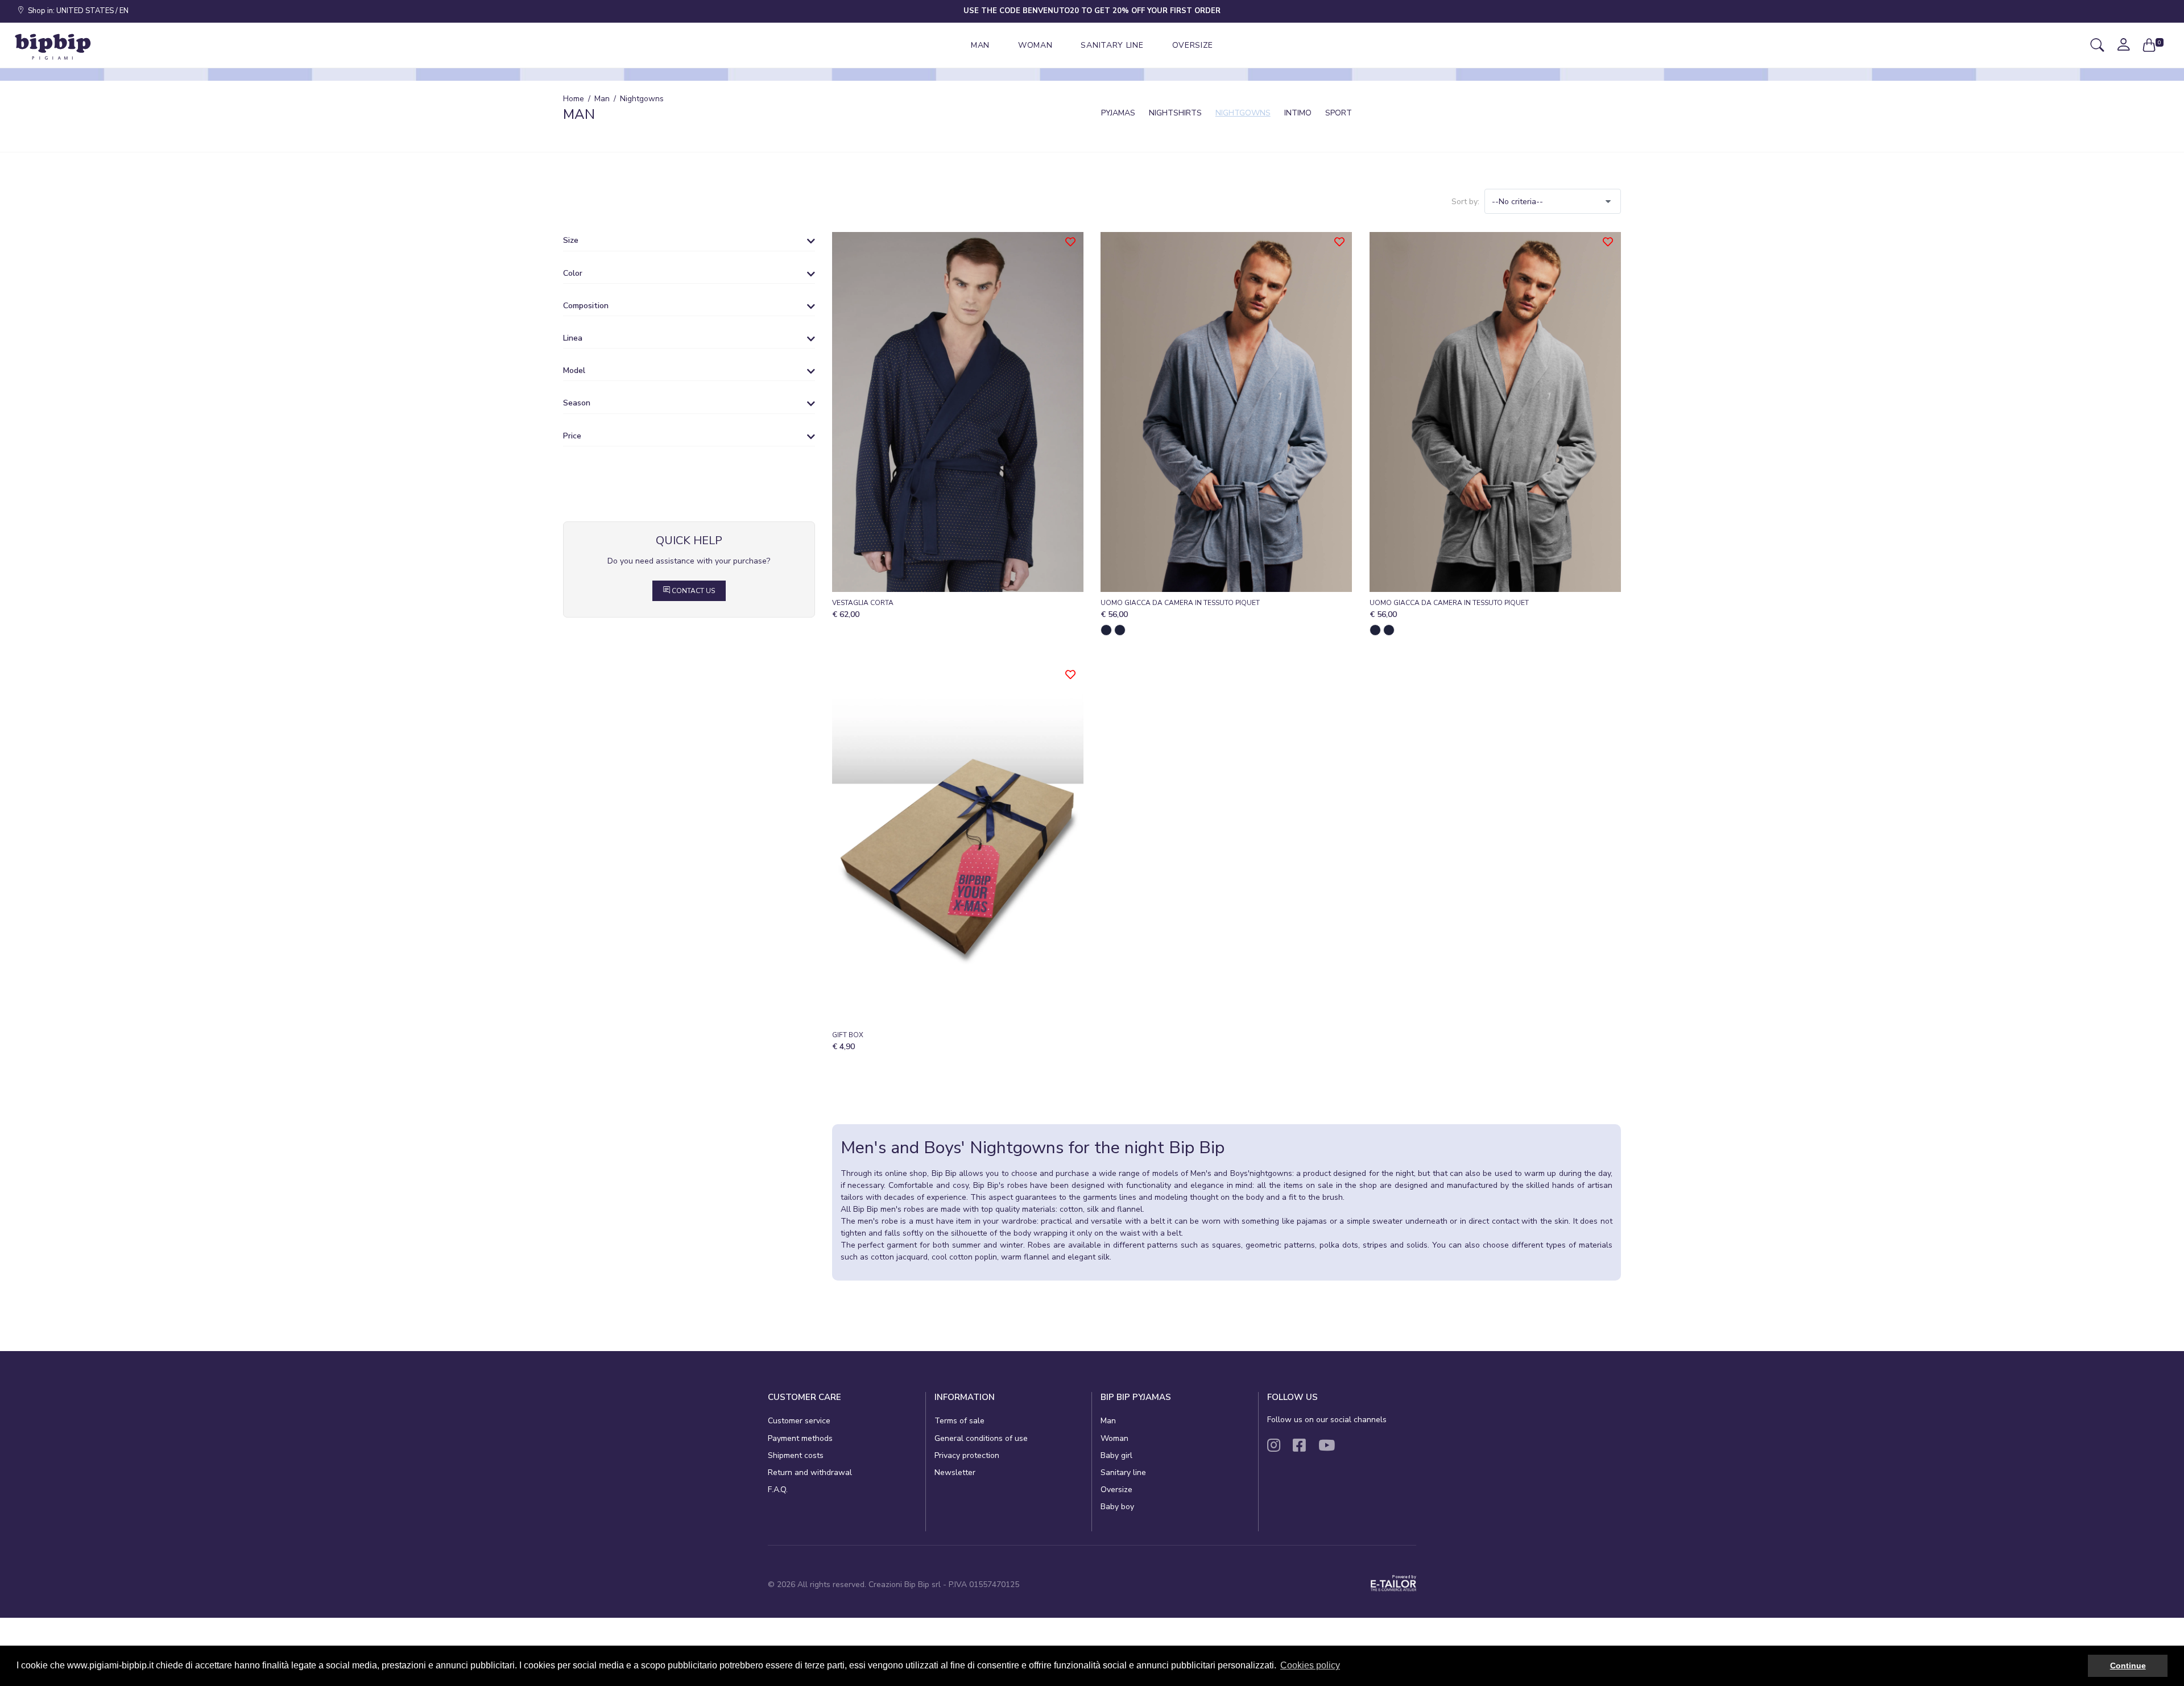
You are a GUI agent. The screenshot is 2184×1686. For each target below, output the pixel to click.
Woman (1114, 1438)
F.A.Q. (778, 1490)
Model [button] (574, 371)
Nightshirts (1175, 113)
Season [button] (577, 403)
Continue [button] (2128, 1666)
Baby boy (1117, 1507)
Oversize (1116, 1490)
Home (574, 99)
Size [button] (571, 241)
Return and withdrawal (810, 1472)
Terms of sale (959, 1421)
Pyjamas (1118, 113)
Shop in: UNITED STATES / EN (76, 11)
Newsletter (955, 1472)
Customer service (799, 1421)
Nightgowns (1243, 113)
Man (1108, 1421)
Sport (1339, 113)
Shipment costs (796, 1455)
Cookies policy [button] (1310, 1665)
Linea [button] (573, 338)
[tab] (689, 243)
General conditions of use (981, 1438)
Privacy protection (967, 1455)
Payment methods (800, 1438)
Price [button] (572, 436)
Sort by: (1465, 202)
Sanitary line (1123, 1472)
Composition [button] (586, 306)
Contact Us (692, 591)
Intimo (1298, 113)
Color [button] (573, 274)
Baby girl (1116, 1455)
